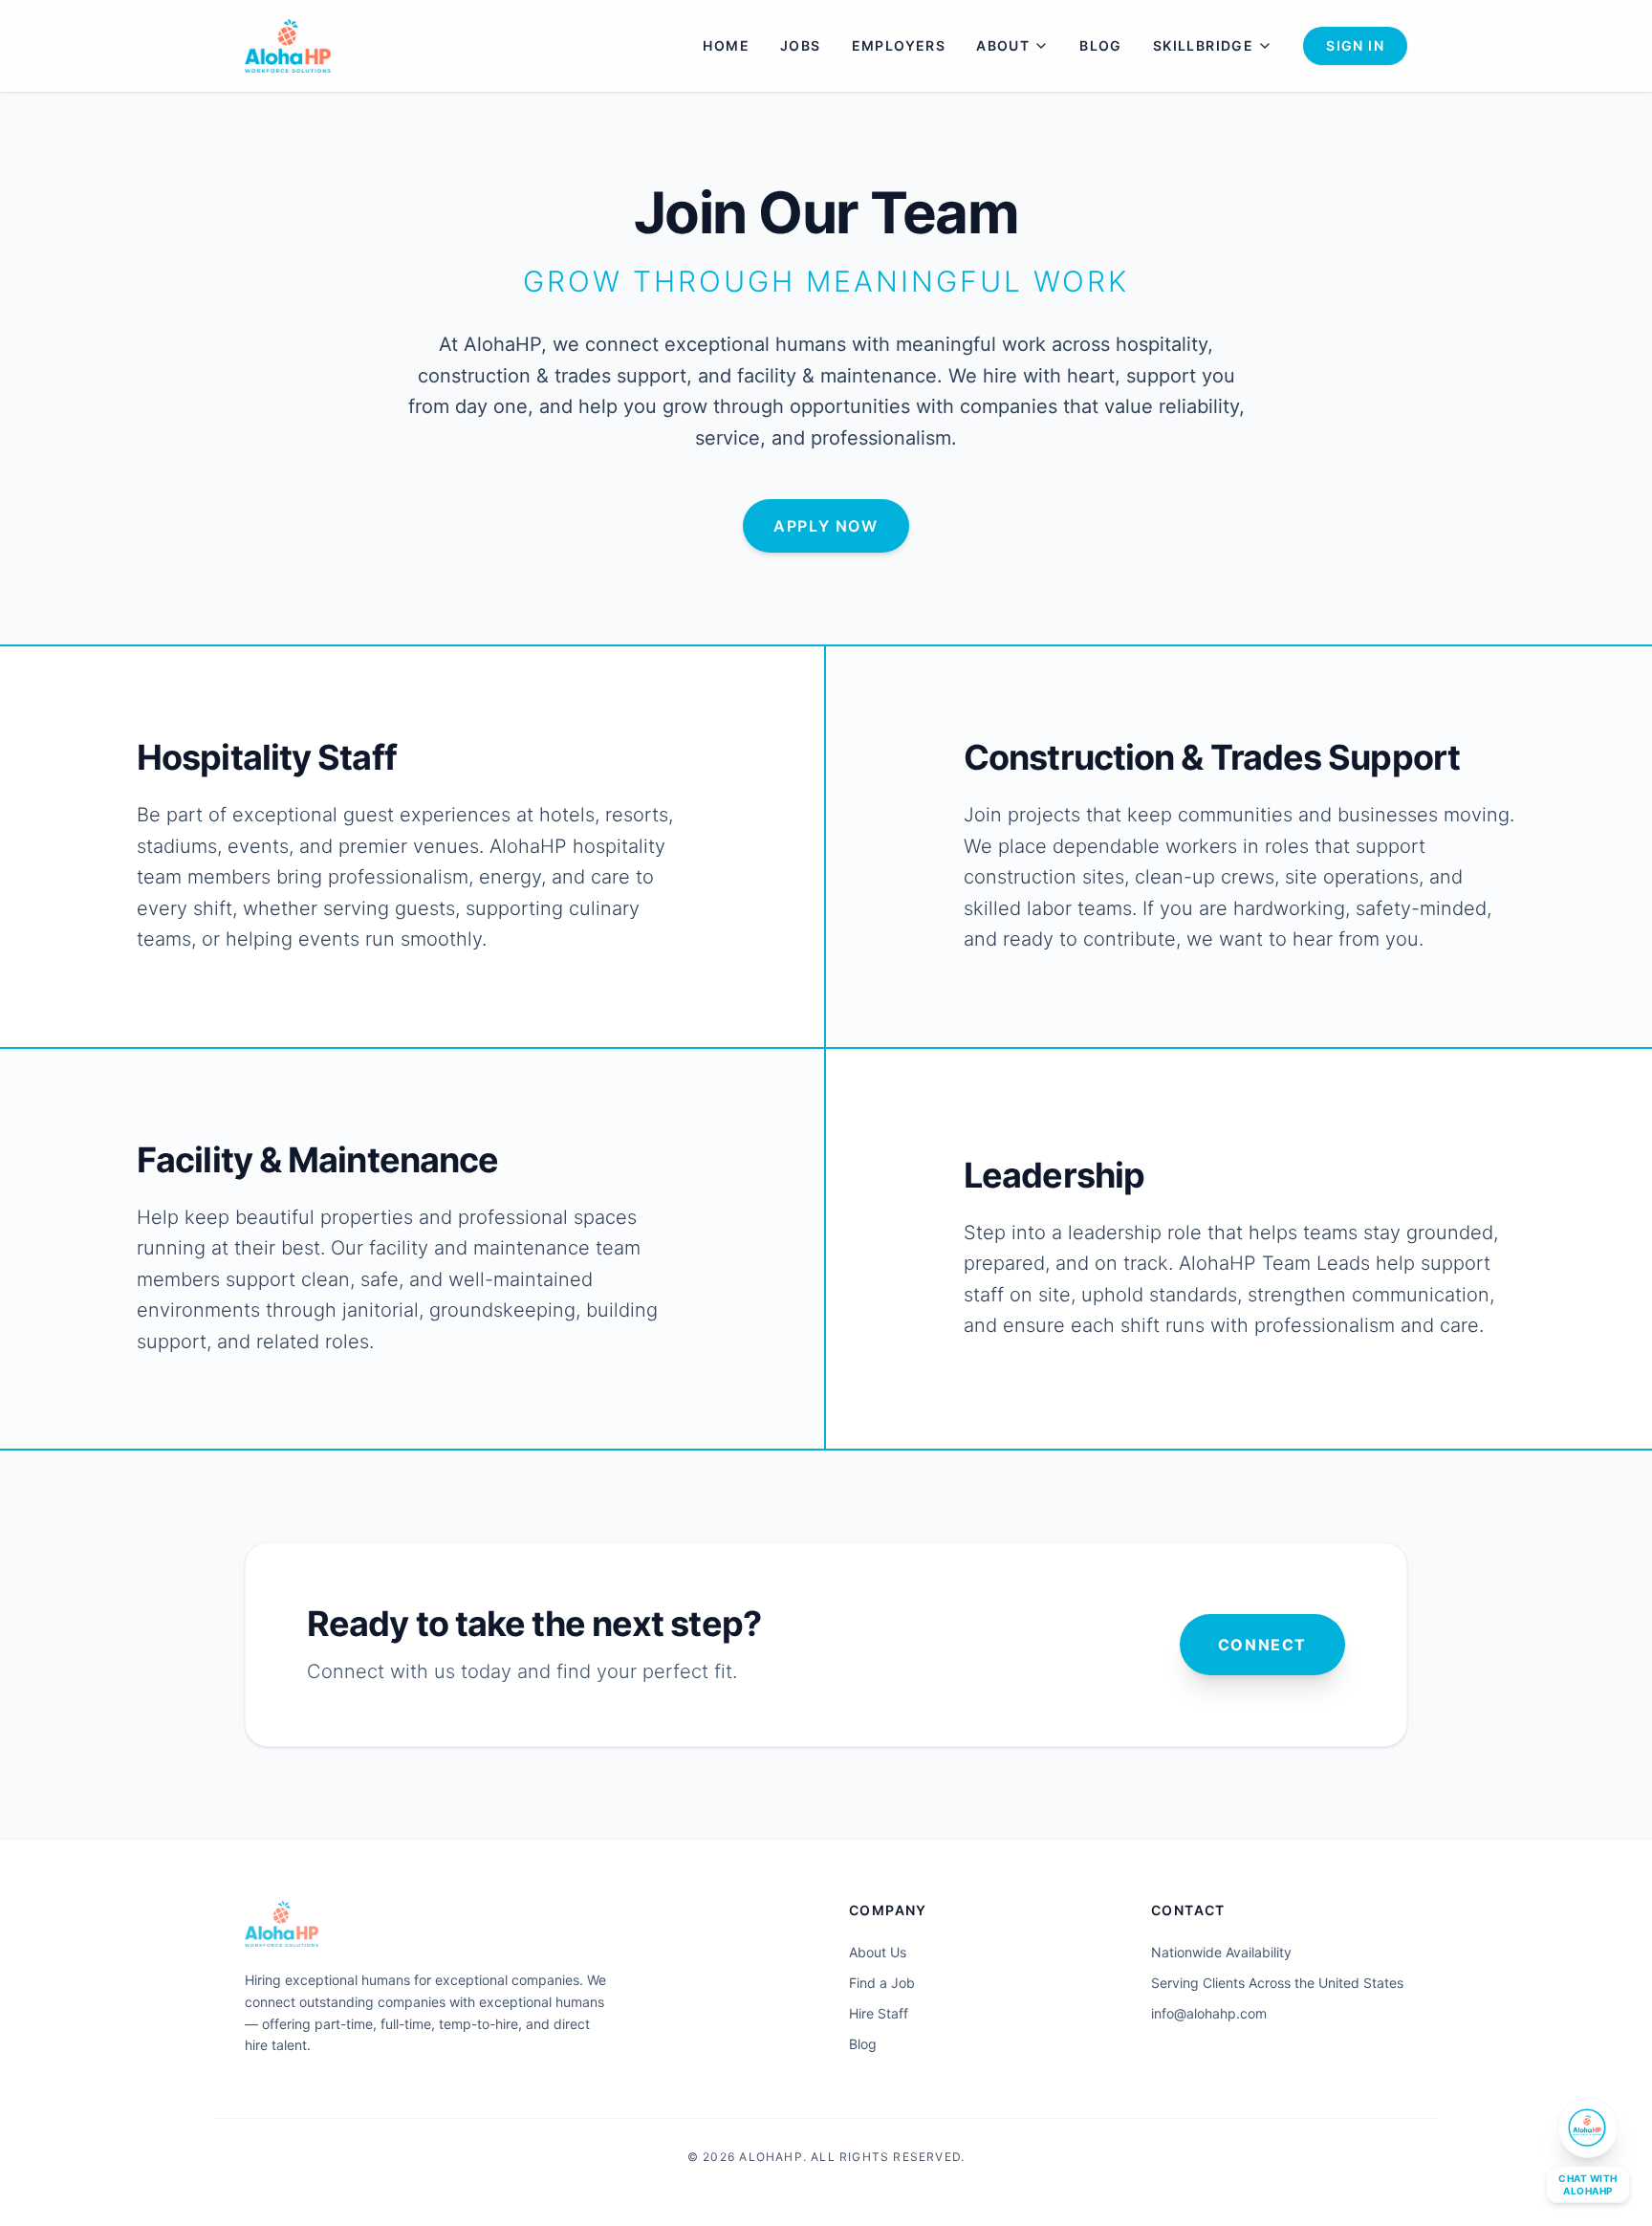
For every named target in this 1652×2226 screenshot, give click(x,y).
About (1003, 45)
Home (726, 45)
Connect (1262, 1645)
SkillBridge (1203, 45)
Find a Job (882, 1983)
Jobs (801, 45)
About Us (878, 1952)
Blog (1101, 45)
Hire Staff (879, 2013)
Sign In (1355, 45)
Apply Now (826, 526)
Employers (899, 45)
